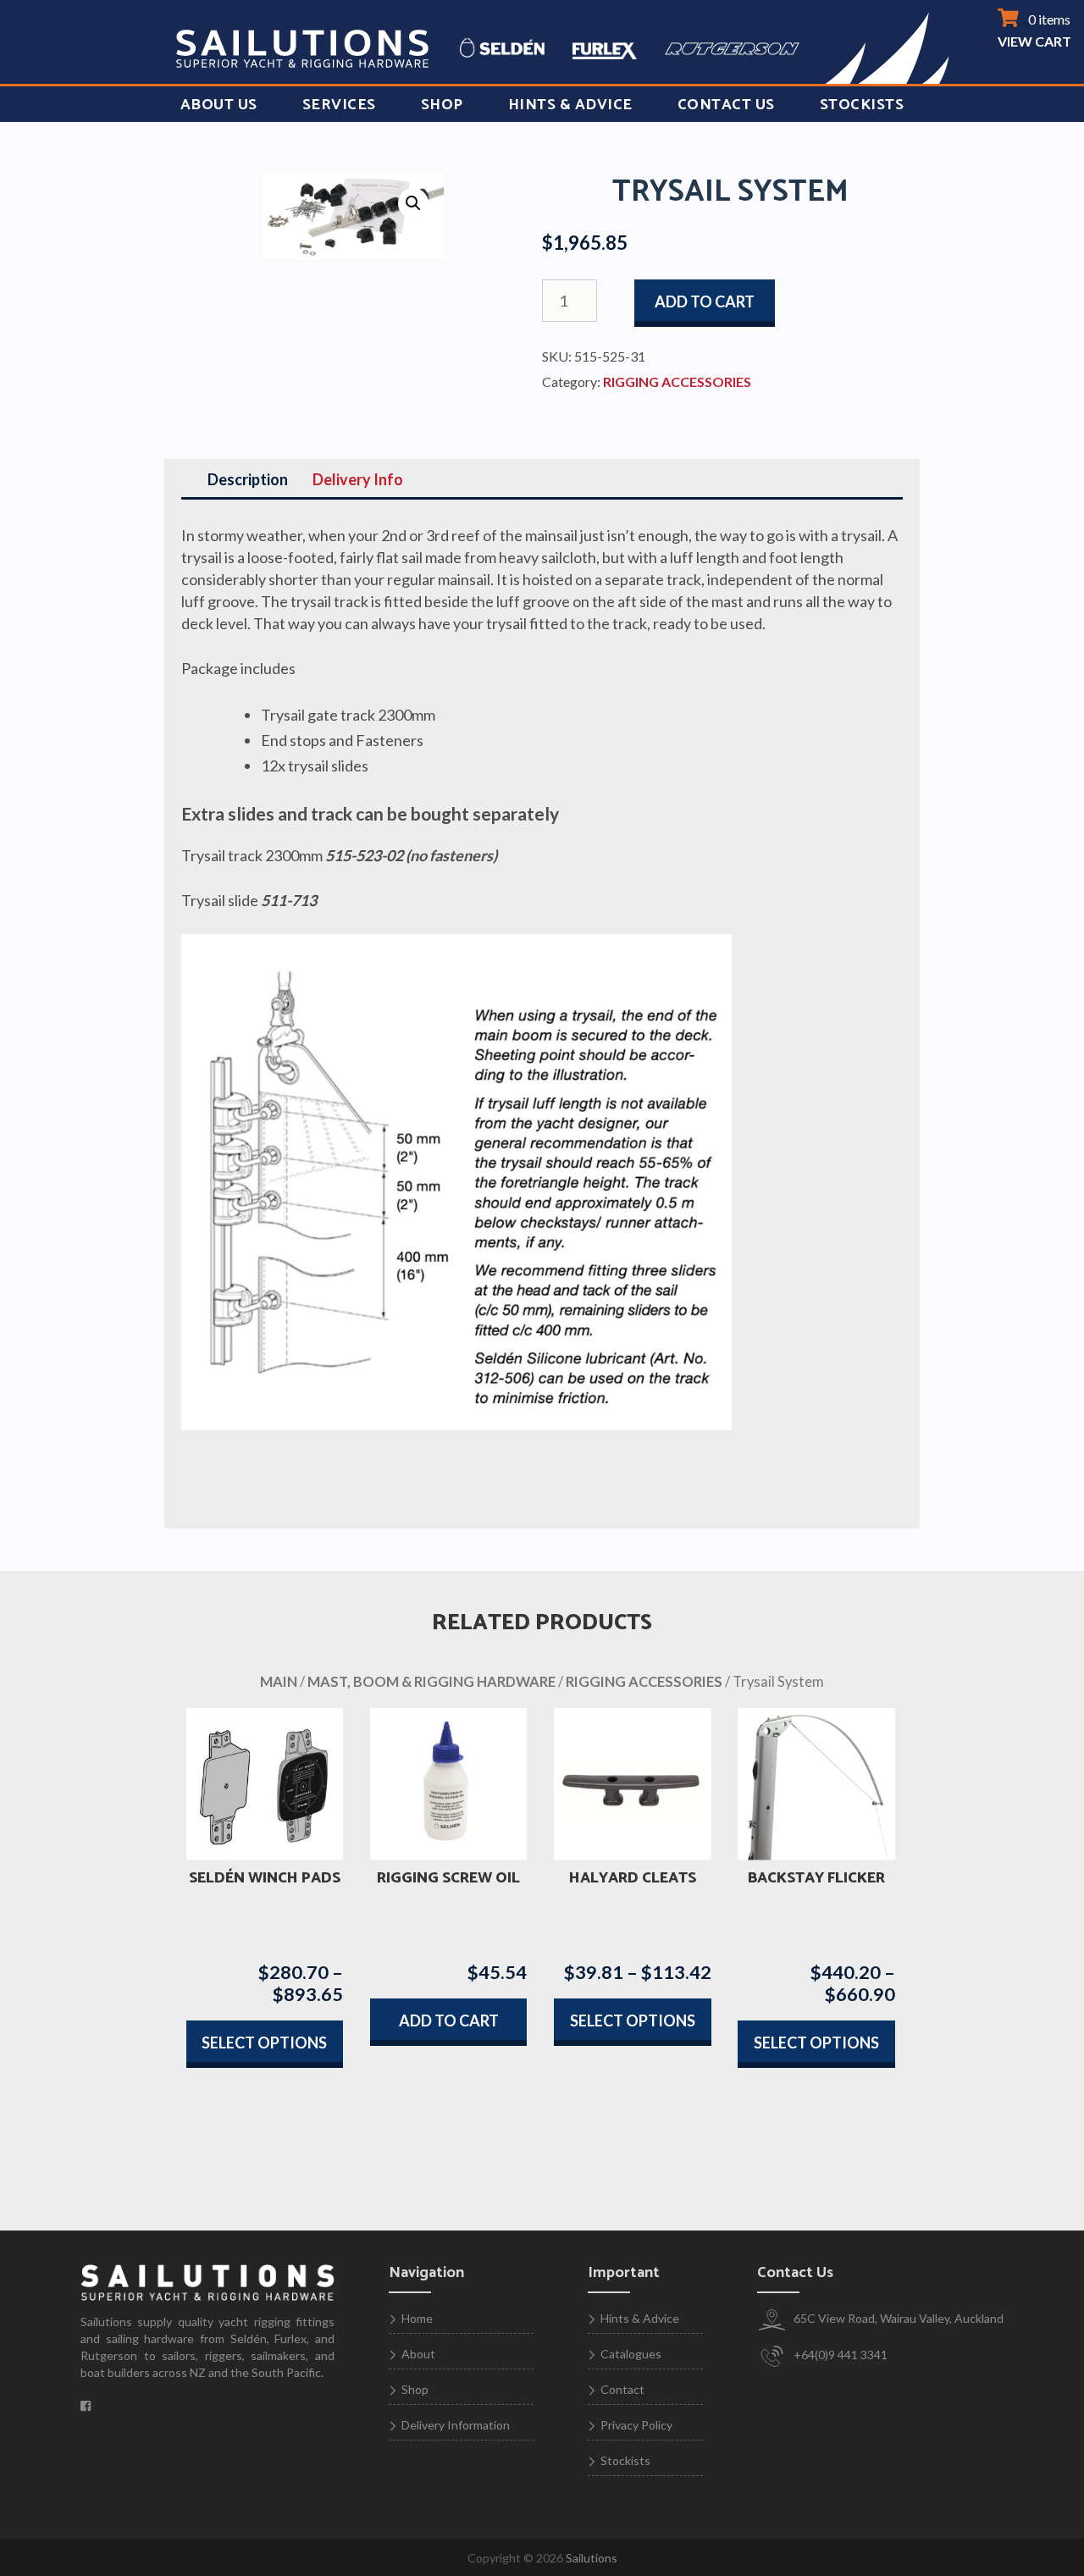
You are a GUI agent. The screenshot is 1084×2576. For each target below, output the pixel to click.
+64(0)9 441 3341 (839, 2355)
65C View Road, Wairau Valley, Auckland (897, 2318)
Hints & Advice (570, 105)
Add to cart (705, 301)
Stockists (862, 105)
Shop (442, 105)
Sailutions (592, 2558)
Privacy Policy (636, 2425)
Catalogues (631, 2354)
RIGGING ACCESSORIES (677, 381)
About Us (219, 105)
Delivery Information (456, 2425)
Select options (264, 2043)
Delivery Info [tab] (358, 479)
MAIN (279, 1682)
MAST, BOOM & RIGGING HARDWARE (431, 1682)
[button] (413, 203)
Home (417, 2318)
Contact (622, 2389)
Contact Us (726, 105)
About (418, 2354)
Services (339, 105)
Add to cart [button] (449, 2020)
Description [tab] (248, 479)
